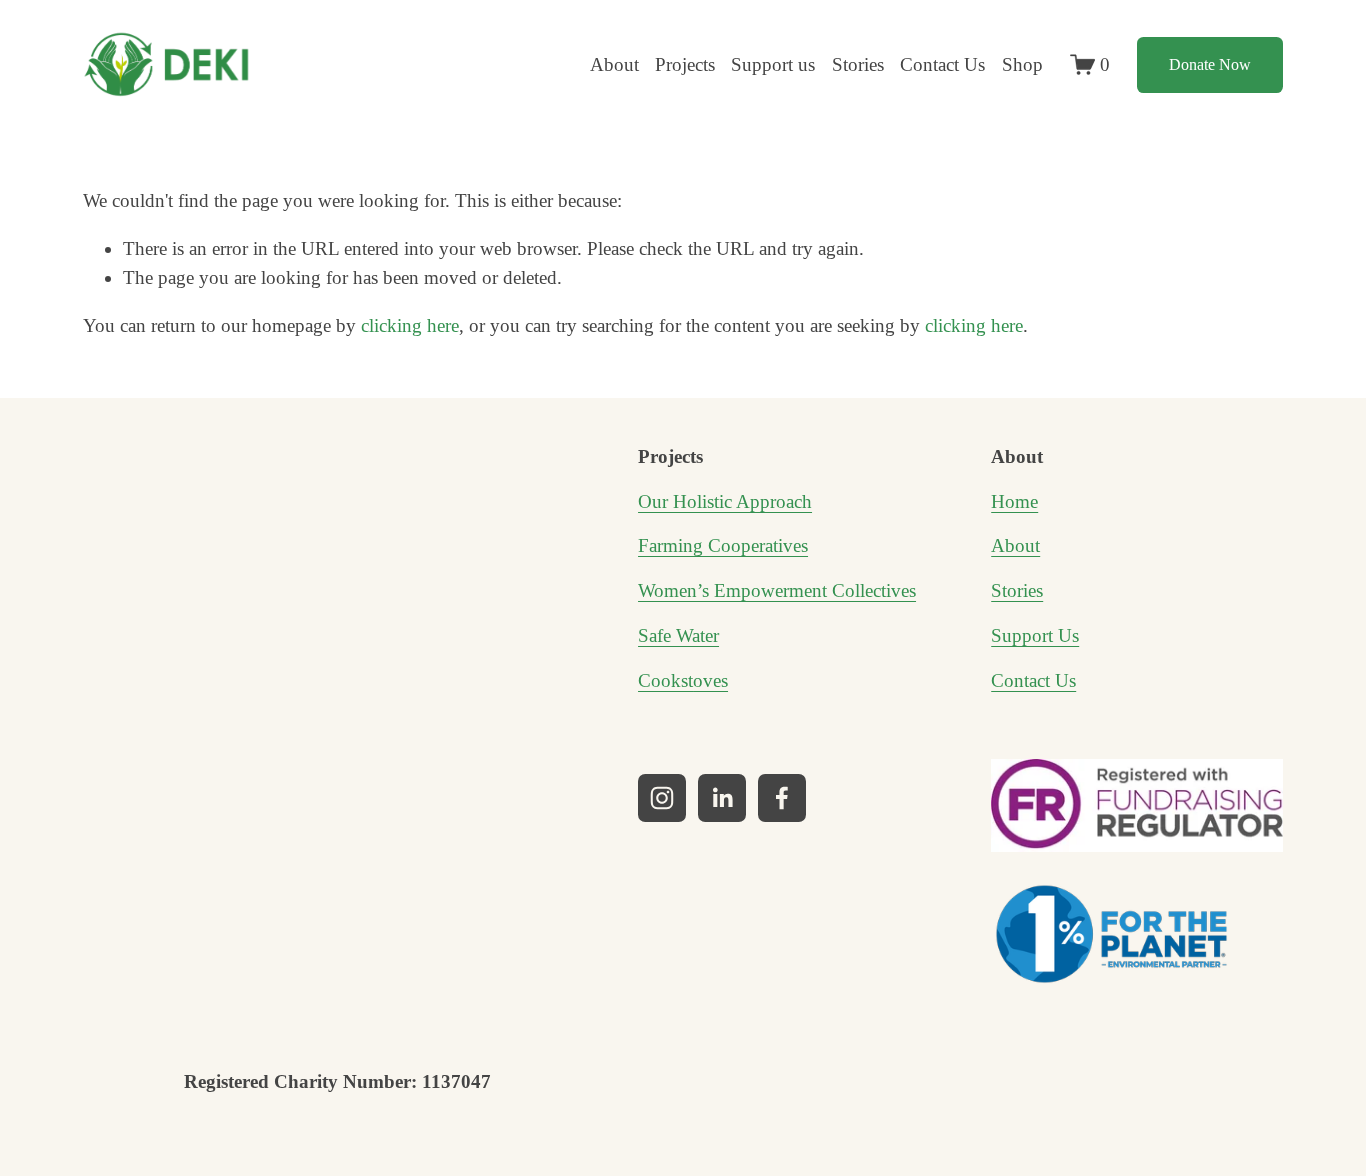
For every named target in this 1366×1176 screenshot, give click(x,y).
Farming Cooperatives (723, 545)
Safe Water (678, 635)
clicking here (410, 325)
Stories (858, 64)
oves (710, 680)
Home (1014, 501)
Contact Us (942, 64)
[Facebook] (782, 798)
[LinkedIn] (722, 798)
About (1015, 545)
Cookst (665, 680)
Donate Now (1210, 64)
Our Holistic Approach (725, 501)
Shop (1022, 64)
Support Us (1035, 635)
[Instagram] (662, 798)
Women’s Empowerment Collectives (777, 590)
